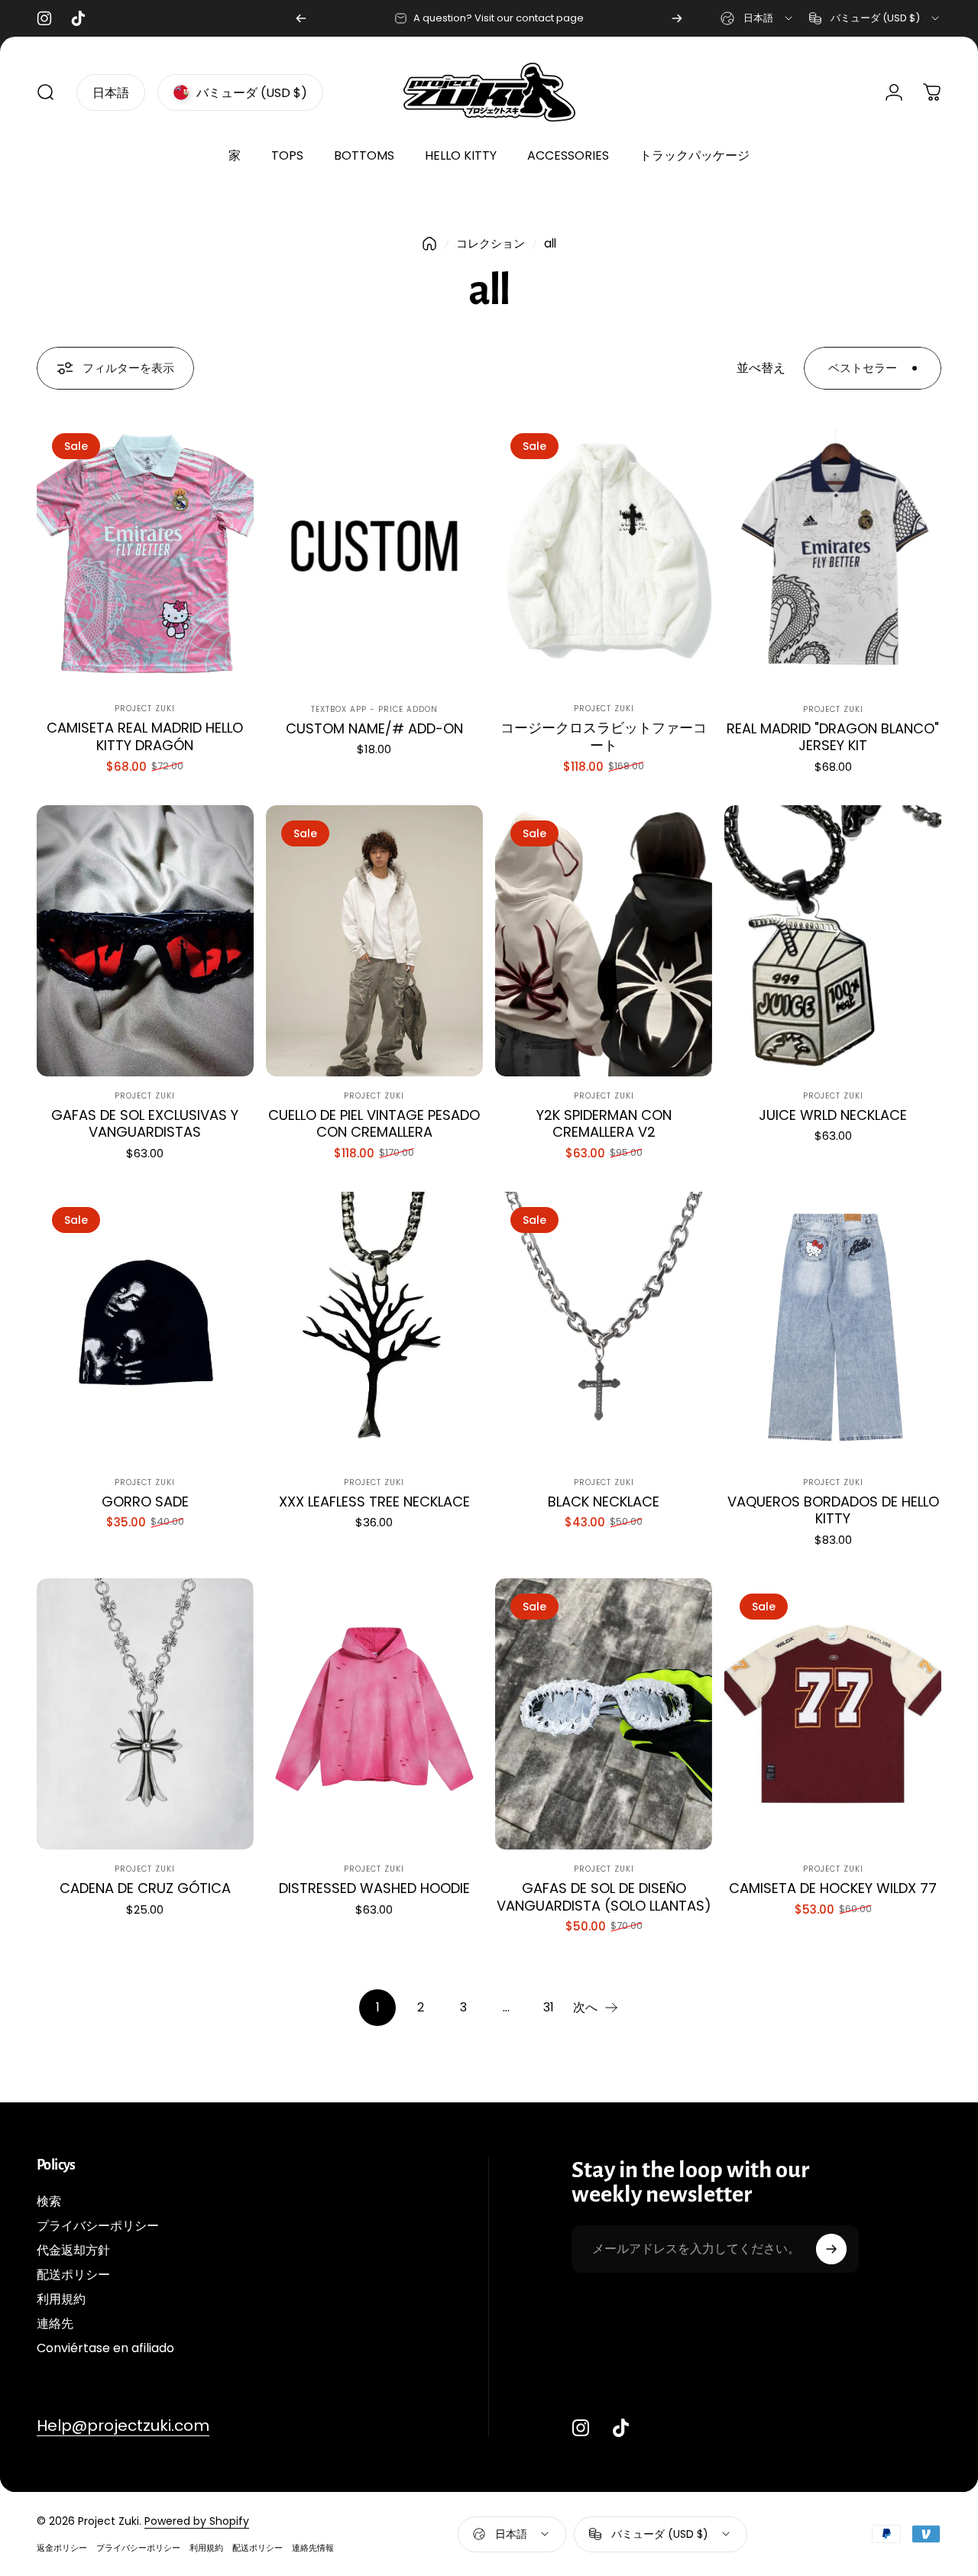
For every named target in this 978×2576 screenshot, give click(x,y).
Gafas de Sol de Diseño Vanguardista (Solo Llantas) (604, 1897)
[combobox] (758, 18)
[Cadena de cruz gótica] (145, 1714)
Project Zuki (145, 709)
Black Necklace (604, 1502)
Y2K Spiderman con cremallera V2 (604, 1124)
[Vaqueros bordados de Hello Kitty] (833, 1327)
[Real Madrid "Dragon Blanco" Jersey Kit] (833, 553)
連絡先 (55, 2324)
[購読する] (831, 2249)
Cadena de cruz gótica (145, 1888)
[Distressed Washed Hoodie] (374, 1714)
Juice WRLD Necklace (833, 1115)
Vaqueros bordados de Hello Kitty (833, 1510)
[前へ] (301, 18)
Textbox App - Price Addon (374, 709)
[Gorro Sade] (145, 1327)
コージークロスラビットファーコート (604, 736)
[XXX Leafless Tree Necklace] (374, 1327)
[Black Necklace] (604, 1327)
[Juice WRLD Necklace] (833, 941)
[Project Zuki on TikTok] (620, 2428)
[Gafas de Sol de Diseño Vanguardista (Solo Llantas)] (604, 1714)
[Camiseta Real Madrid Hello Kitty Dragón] (145, 553)
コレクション (491, 243)
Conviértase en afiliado (105, 2348)
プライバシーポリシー (98, 2226)
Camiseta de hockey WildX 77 (833, 1888)
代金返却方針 (73, 2251)
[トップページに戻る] (429, 244)
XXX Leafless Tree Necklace (374, 1502)
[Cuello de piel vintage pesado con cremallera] (374, 941)
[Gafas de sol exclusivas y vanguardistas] (145, 941)
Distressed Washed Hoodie (374, 1888)
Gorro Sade (145, 1502)
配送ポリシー (73, 2275)
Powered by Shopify (197, 2521)
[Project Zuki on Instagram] (581, 2428)
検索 (49, 2202)
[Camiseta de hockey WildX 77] (833, 1714)
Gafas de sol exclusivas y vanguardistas (145, 1124)
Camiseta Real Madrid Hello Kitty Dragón (145, 736)
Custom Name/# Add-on (374, 728)
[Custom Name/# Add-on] (374, 553)
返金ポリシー (62, 2548)
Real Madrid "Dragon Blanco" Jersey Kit (833, 737)
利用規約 (61, 2299)
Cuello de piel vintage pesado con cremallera (374, 1124)
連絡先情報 (313, 2548)
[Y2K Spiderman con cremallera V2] (604, 941)
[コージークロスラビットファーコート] (604, 553)
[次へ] (677, 18)
